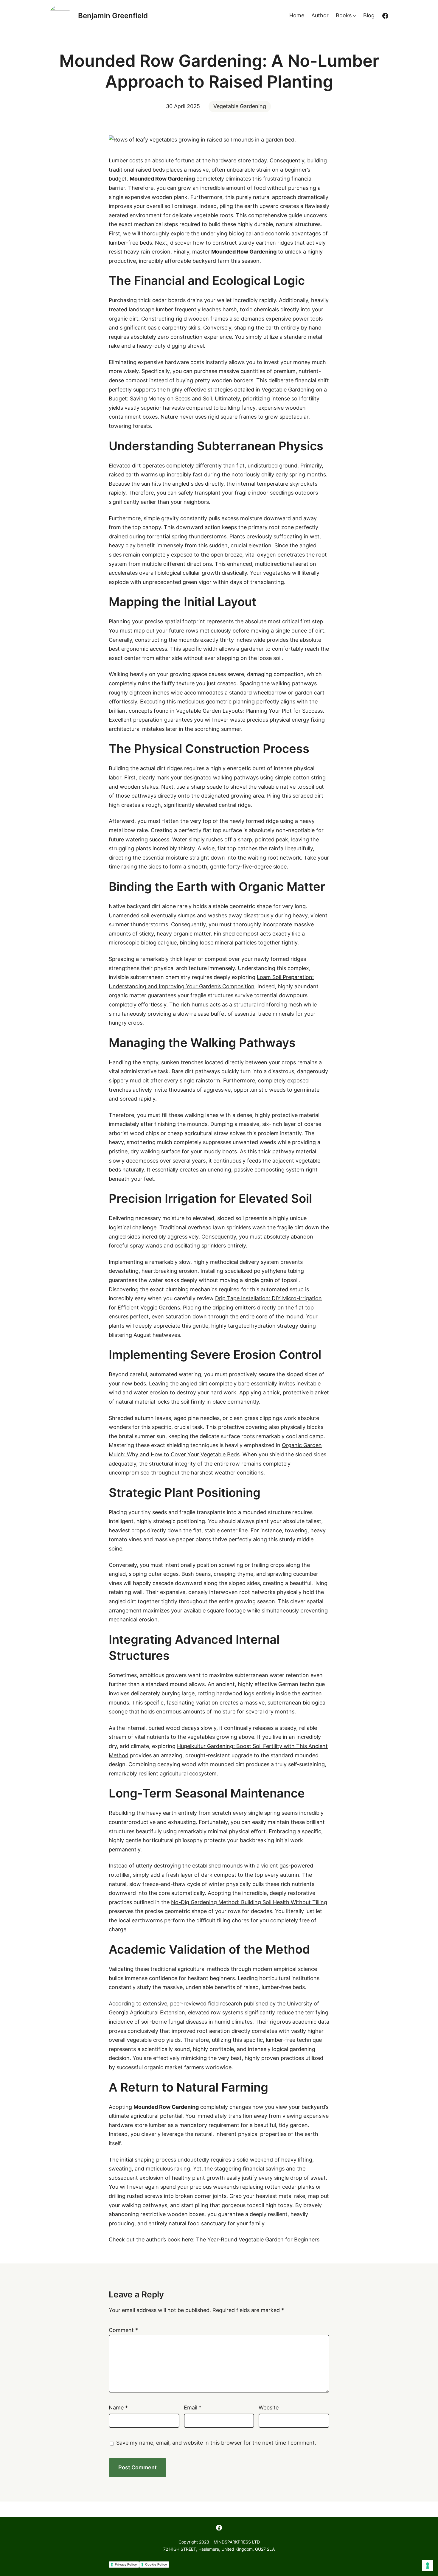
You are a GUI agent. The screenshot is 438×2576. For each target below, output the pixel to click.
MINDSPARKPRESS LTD (237, 2542)
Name (118, 2408)
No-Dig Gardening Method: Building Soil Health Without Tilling (249, 1902)
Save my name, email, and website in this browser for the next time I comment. (216, 2443)
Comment (123, 2330)
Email (193, 2408)
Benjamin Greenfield (113, 16)
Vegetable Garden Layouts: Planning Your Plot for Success (249, 711)
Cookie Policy (156, 2564)
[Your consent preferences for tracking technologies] (428, 2566)
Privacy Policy (126, 2564)
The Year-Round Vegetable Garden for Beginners (258, 2239)
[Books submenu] (354, 16)
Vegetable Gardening (240, 106)
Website (269, 2408)
